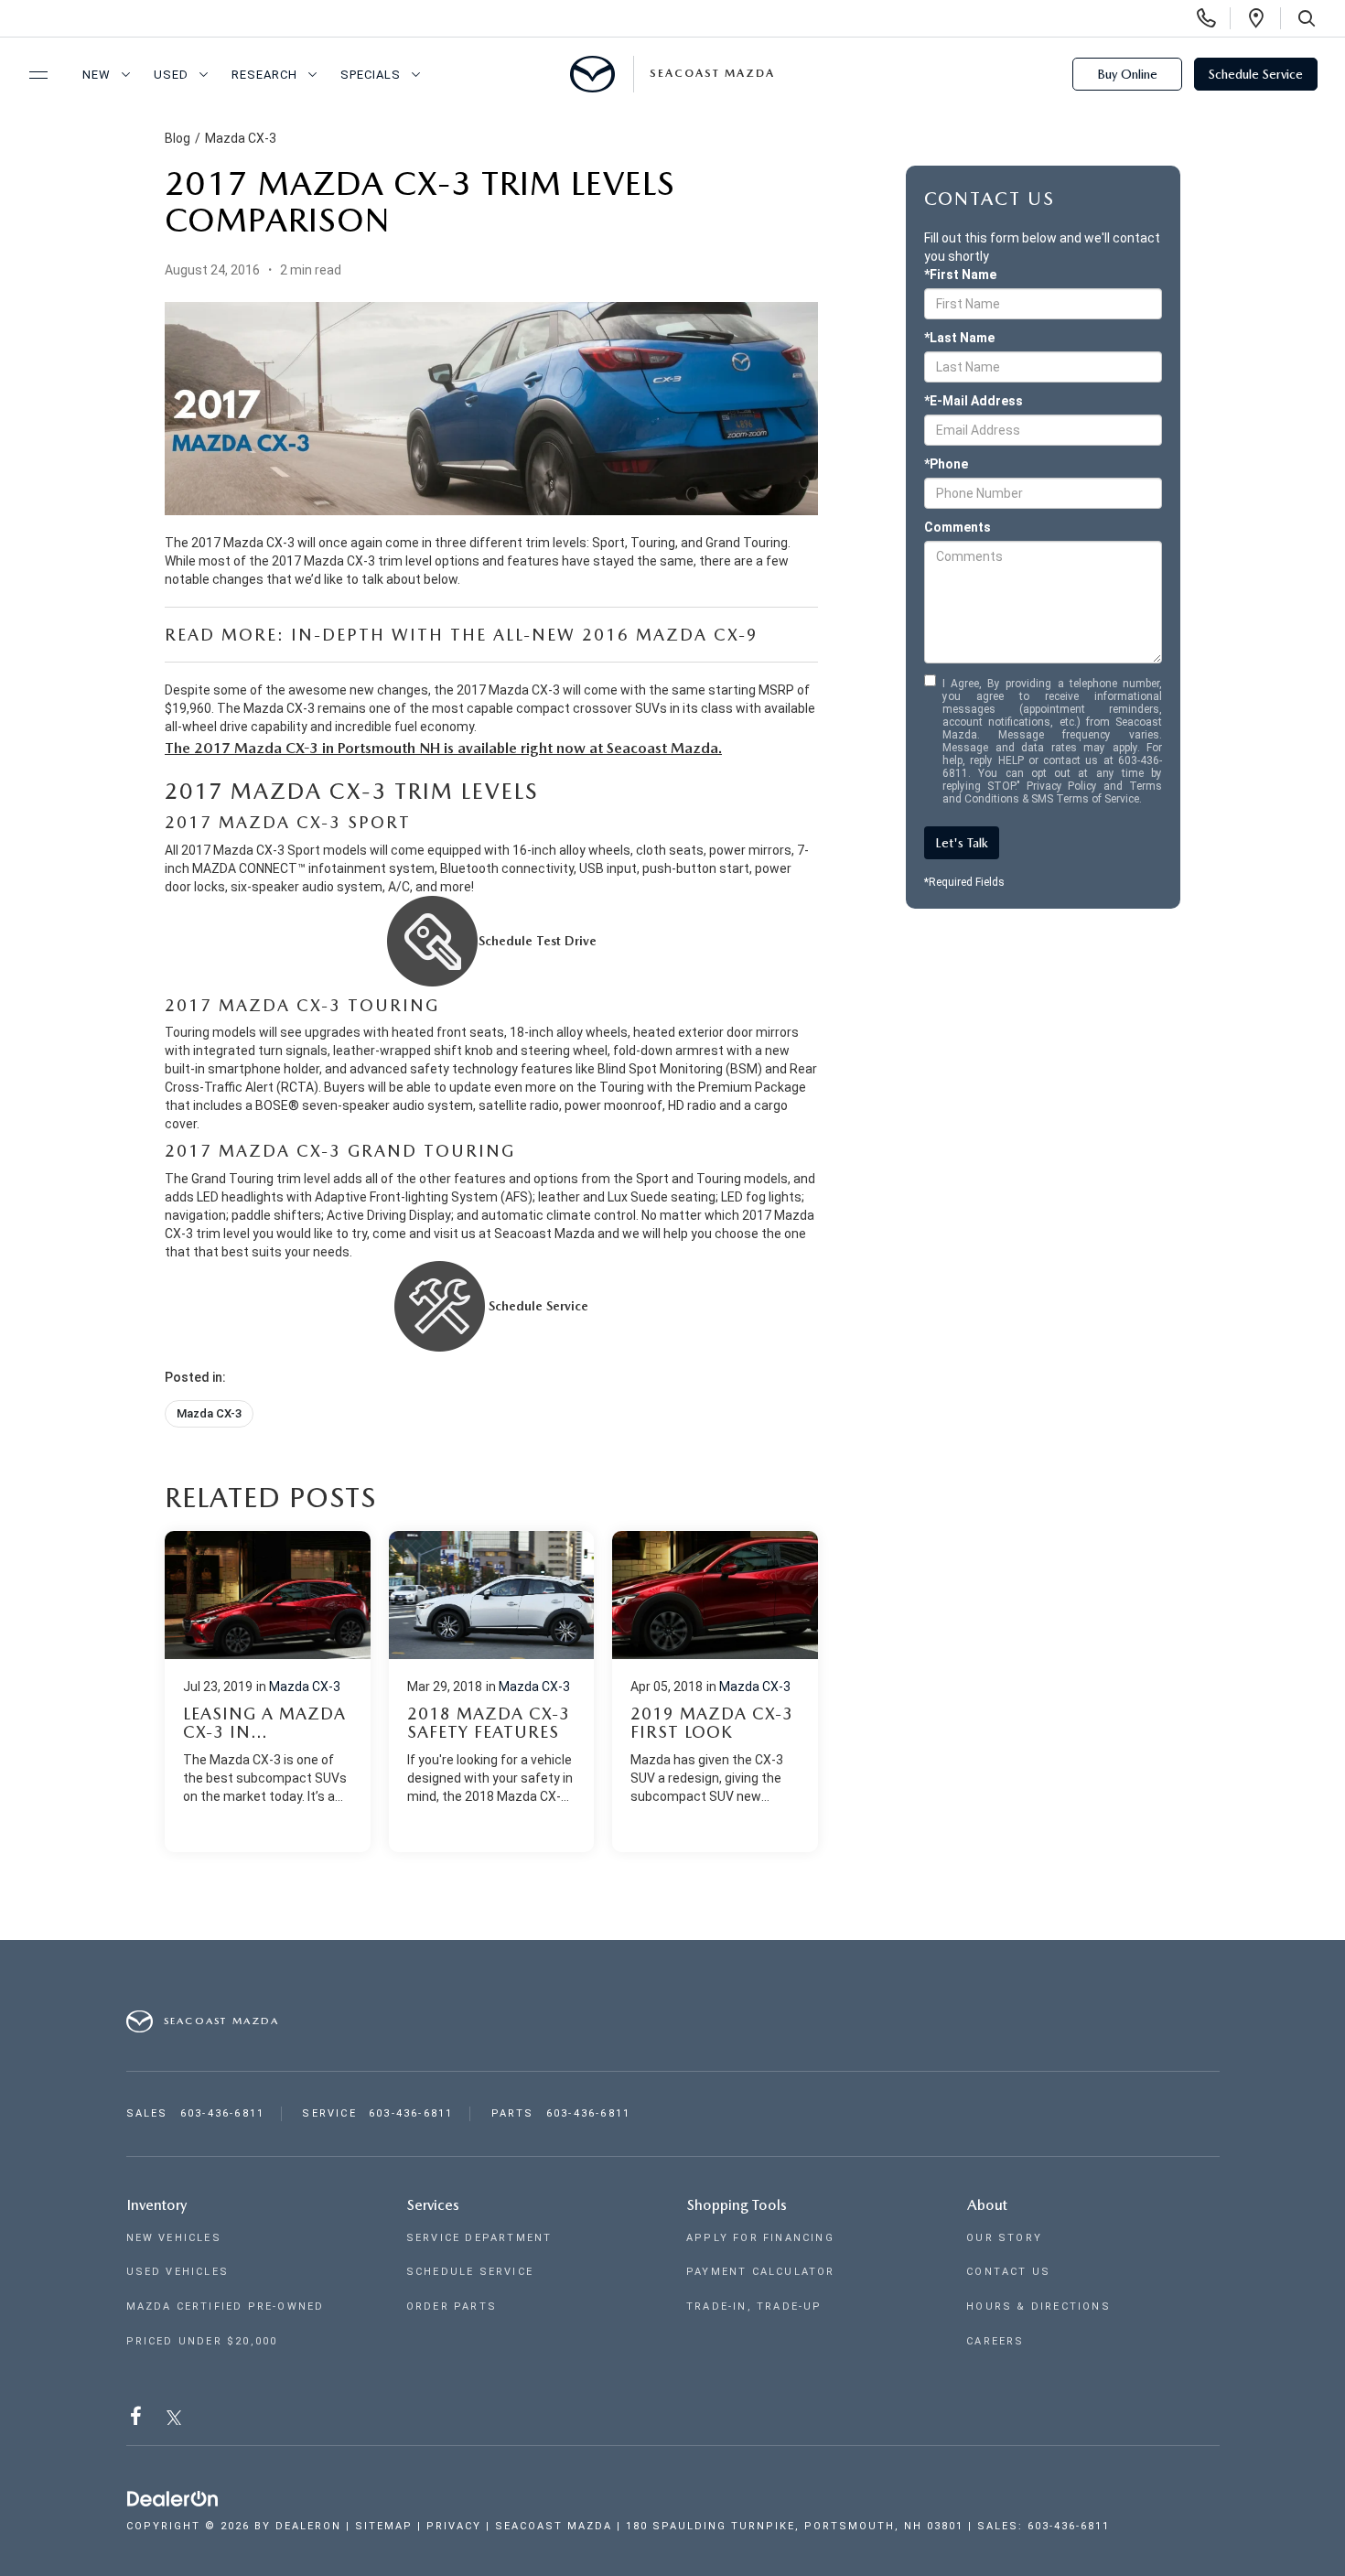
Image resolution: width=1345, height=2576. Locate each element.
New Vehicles (174, 2238)
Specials (371, 75)
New (97, 75)
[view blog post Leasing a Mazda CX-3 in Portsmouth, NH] (268, 1692)
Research (264, 75)
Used (171, 75)
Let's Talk (962, 843)
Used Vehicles (178, 2272)
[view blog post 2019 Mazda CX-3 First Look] (715, 1692)
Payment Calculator (761, 2272)
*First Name (960, 275)
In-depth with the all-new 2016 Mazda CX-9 (525, 635)
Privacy (454, 2526)
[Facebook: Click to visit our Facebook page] (138, 2420)
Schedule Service (1256, 74)
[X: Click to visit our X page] (174, 2420)
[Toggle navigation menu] (30, 75)
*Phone (946, 464)
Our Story (1004, 2238)
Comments (958, 527)
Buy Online (1127, 74)
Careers (995, 2341)
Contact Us (1008, 2272)
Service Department (479, 2238)
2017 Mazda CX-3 (508, 690)
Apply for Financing (760, 2238)
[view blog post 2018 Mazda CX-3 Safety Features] (492, 1692)
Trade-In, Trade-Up (754, 2307)
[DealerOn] (173, 2499)
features (533, 561)
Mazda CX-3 (241, 138)
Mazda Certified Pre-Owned (226, 2307)
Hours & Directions (1038, 2307)
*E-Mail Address (974, 401)
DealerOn (308, 2526)
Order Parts (452, 2307)
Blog (178, 138)
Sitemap (384, 2526)
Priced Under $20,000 (202, 2341)
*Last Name (959, 338)
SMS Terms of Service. (1087, 799)
